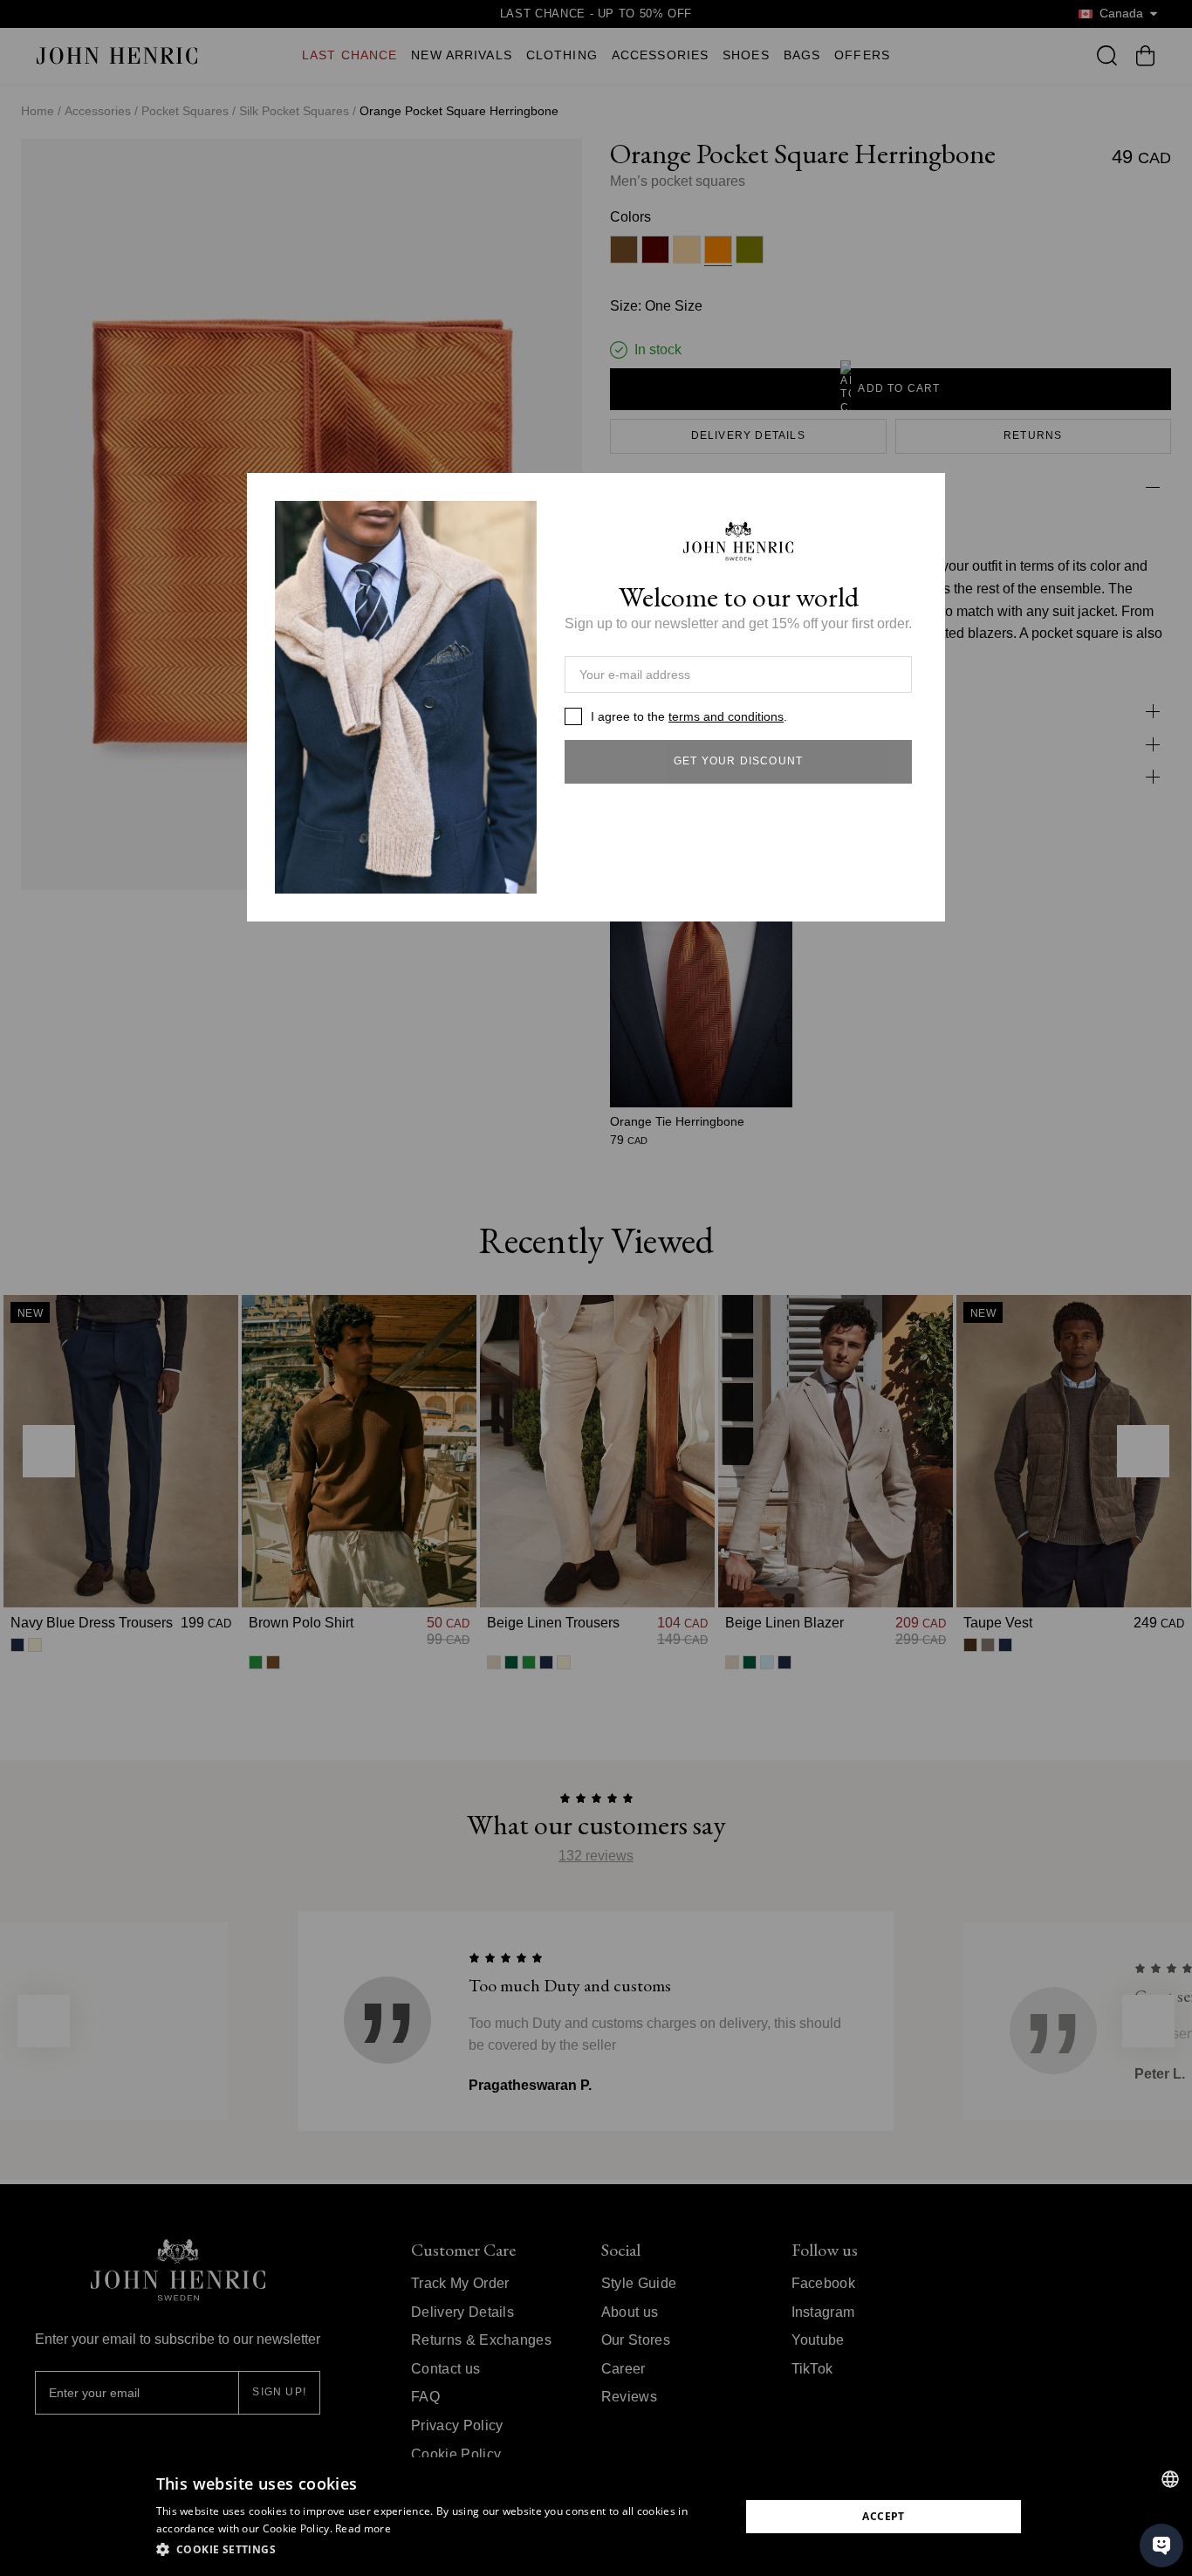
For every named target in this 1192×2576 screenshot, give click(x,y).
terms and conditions (726, 716)
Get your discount (738, 761)
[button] (439, 2550)
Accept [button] (883, 2516)
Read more (363, 2528)
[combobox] (1170, 2479)
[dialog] (596, 2517)
